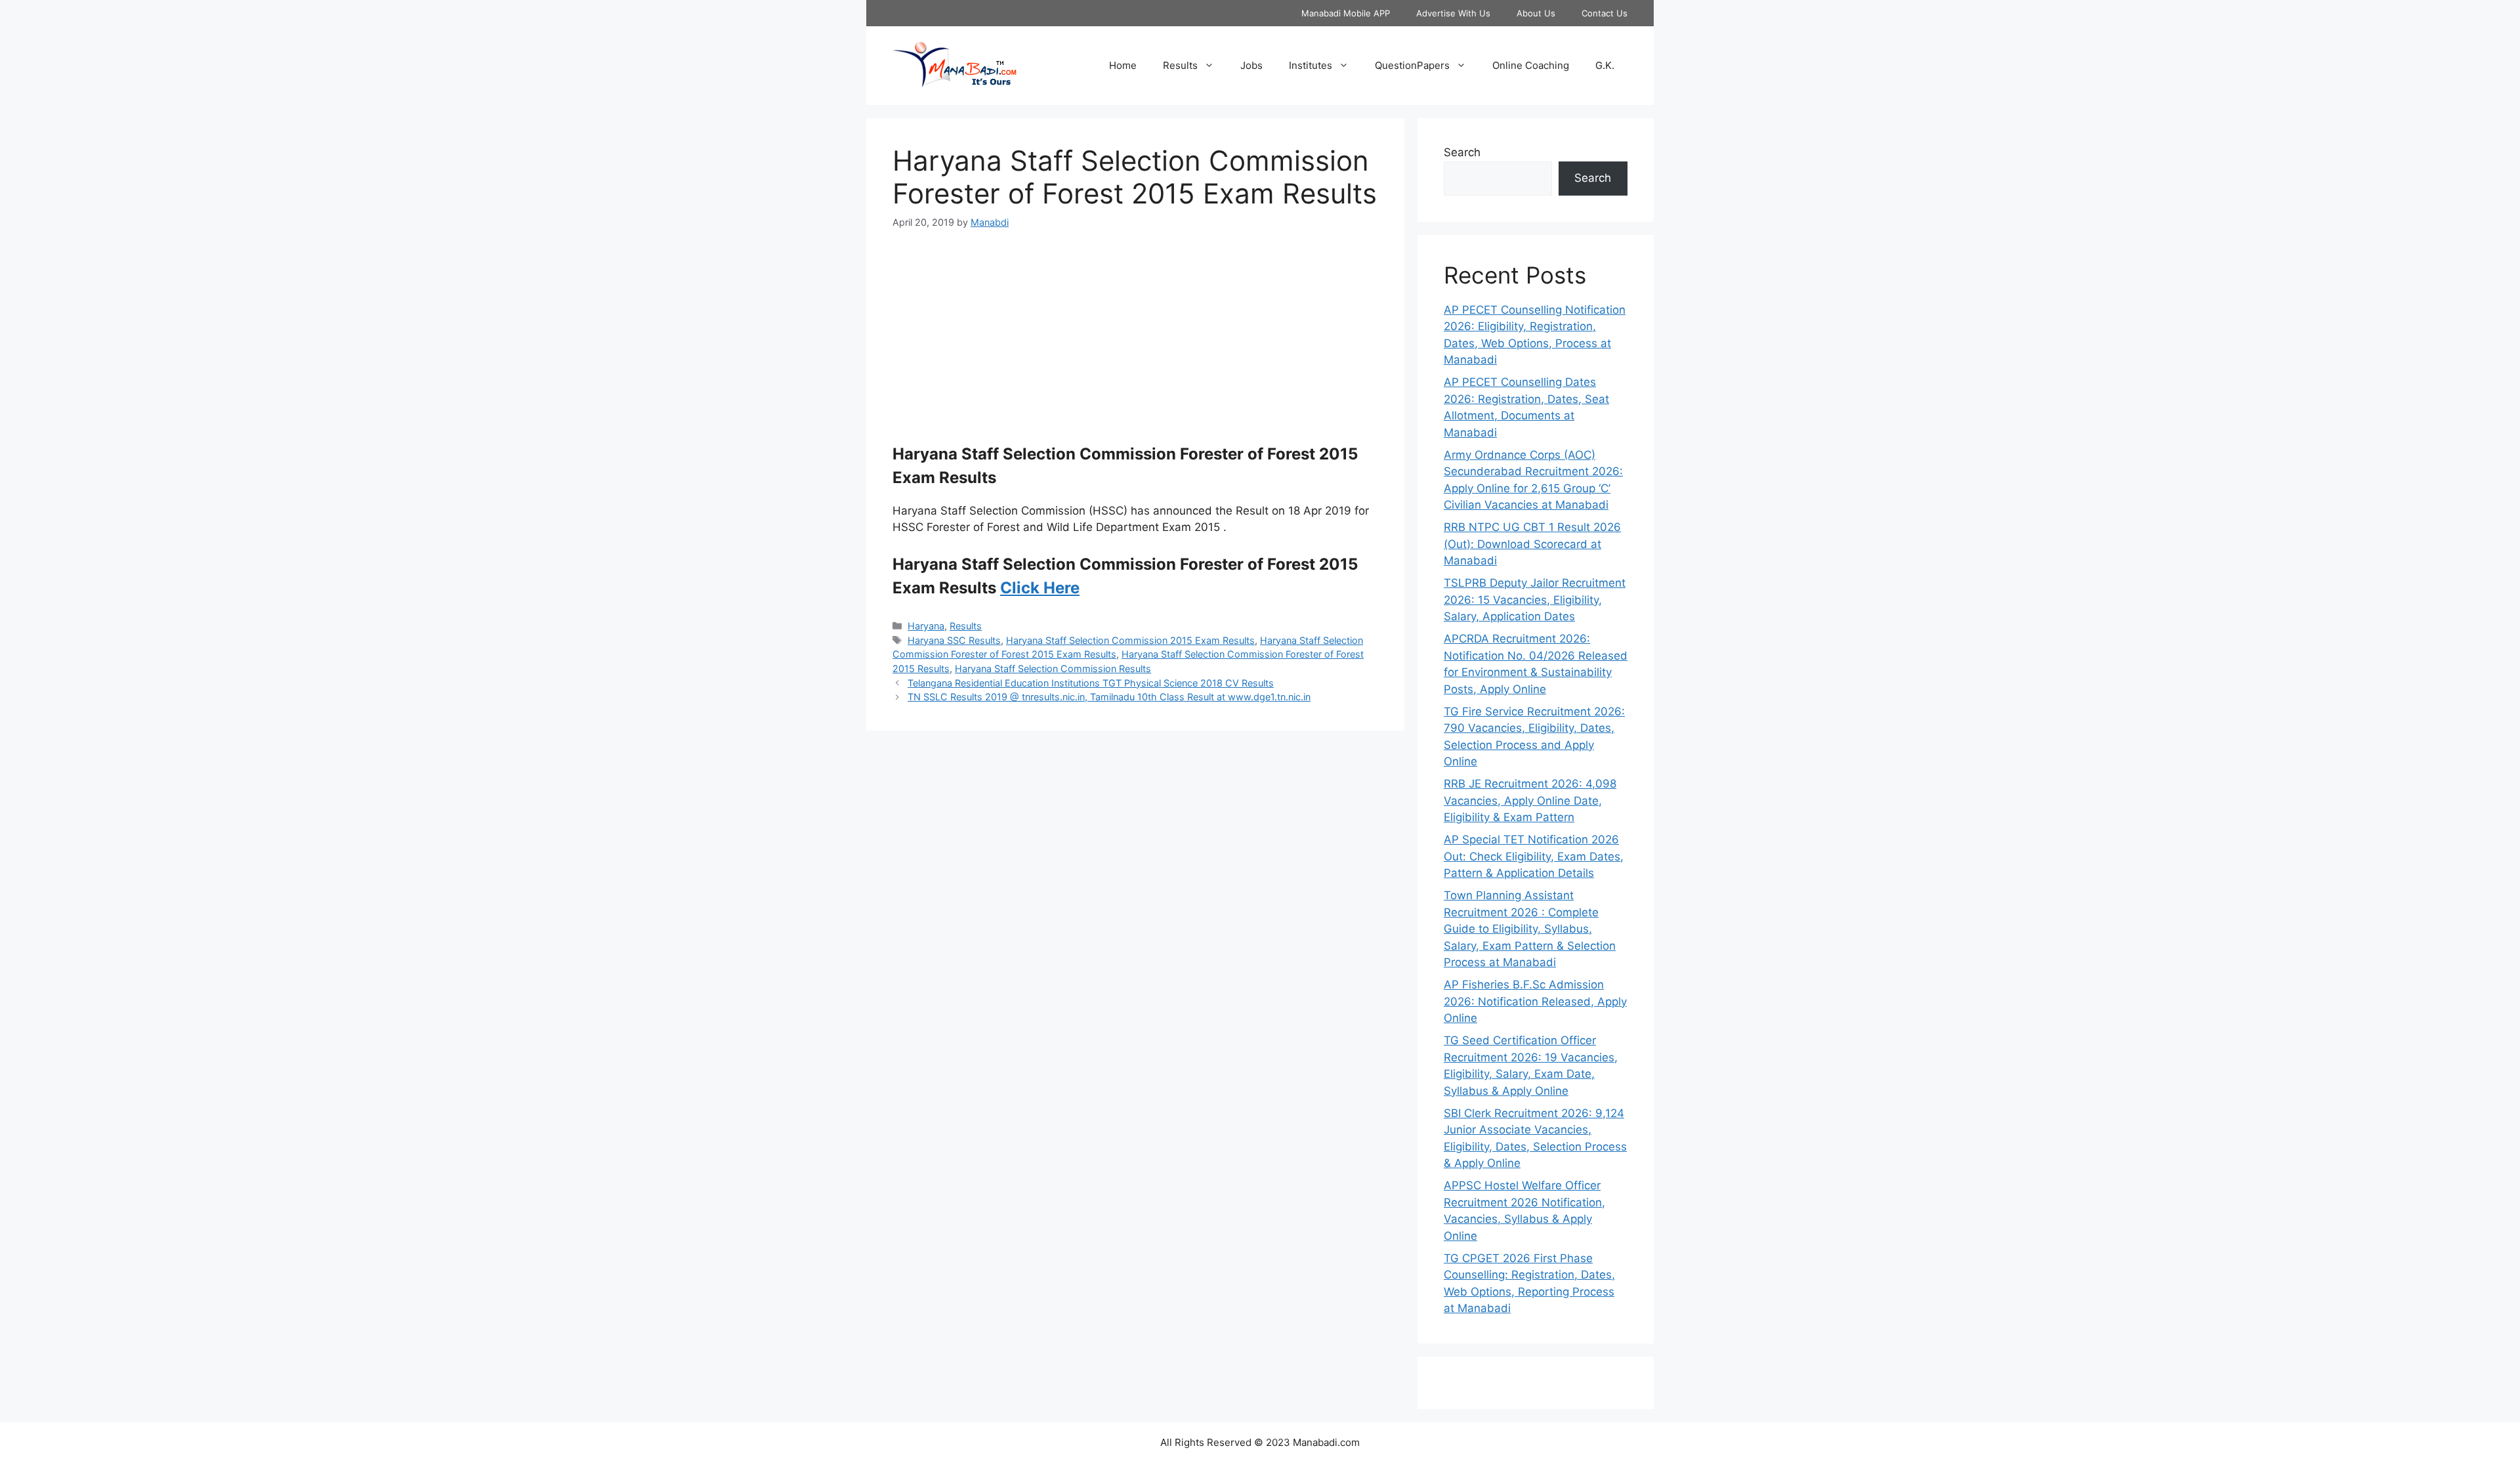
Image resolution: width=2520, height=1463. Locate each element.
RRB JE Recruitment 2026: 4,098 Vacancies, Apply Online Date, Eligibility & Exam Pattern (1530, 800)
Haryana (926, 626)
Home (1123, 65)
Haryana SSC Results (954, 640)
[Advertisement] (1135, 344)
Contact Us (1605, 13)
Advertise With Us (1453, 13)
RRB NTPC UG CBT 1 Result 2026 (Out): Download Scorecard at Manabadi (1532, 544)
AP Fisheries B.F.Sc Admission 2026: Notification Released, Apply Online (1535, 1001)
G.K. (1605, 65)
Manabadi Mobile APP (1346, 13)
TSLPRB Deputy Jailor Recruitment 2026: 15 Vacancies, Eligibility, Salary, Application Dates (1535, 600)
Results (1180, 65)
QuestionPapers (1412, 65)
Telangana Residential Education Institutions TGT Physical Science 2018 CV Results (1091, 683)
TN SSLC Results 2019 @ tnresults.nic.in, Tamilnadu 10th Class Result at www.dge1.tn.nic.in (1109, 697)
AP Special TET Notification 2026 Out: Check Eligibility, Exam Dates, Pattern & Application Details (1534, 856)
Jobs (1251, 65)
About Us (1536, 13)
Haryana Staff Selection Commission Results (1053, 668)
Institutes (1311, 65)
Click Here (1040, 588)
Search (1462, 152)
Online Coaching (1531, 65)
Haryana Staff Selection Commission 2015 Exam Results (1130, 640)
